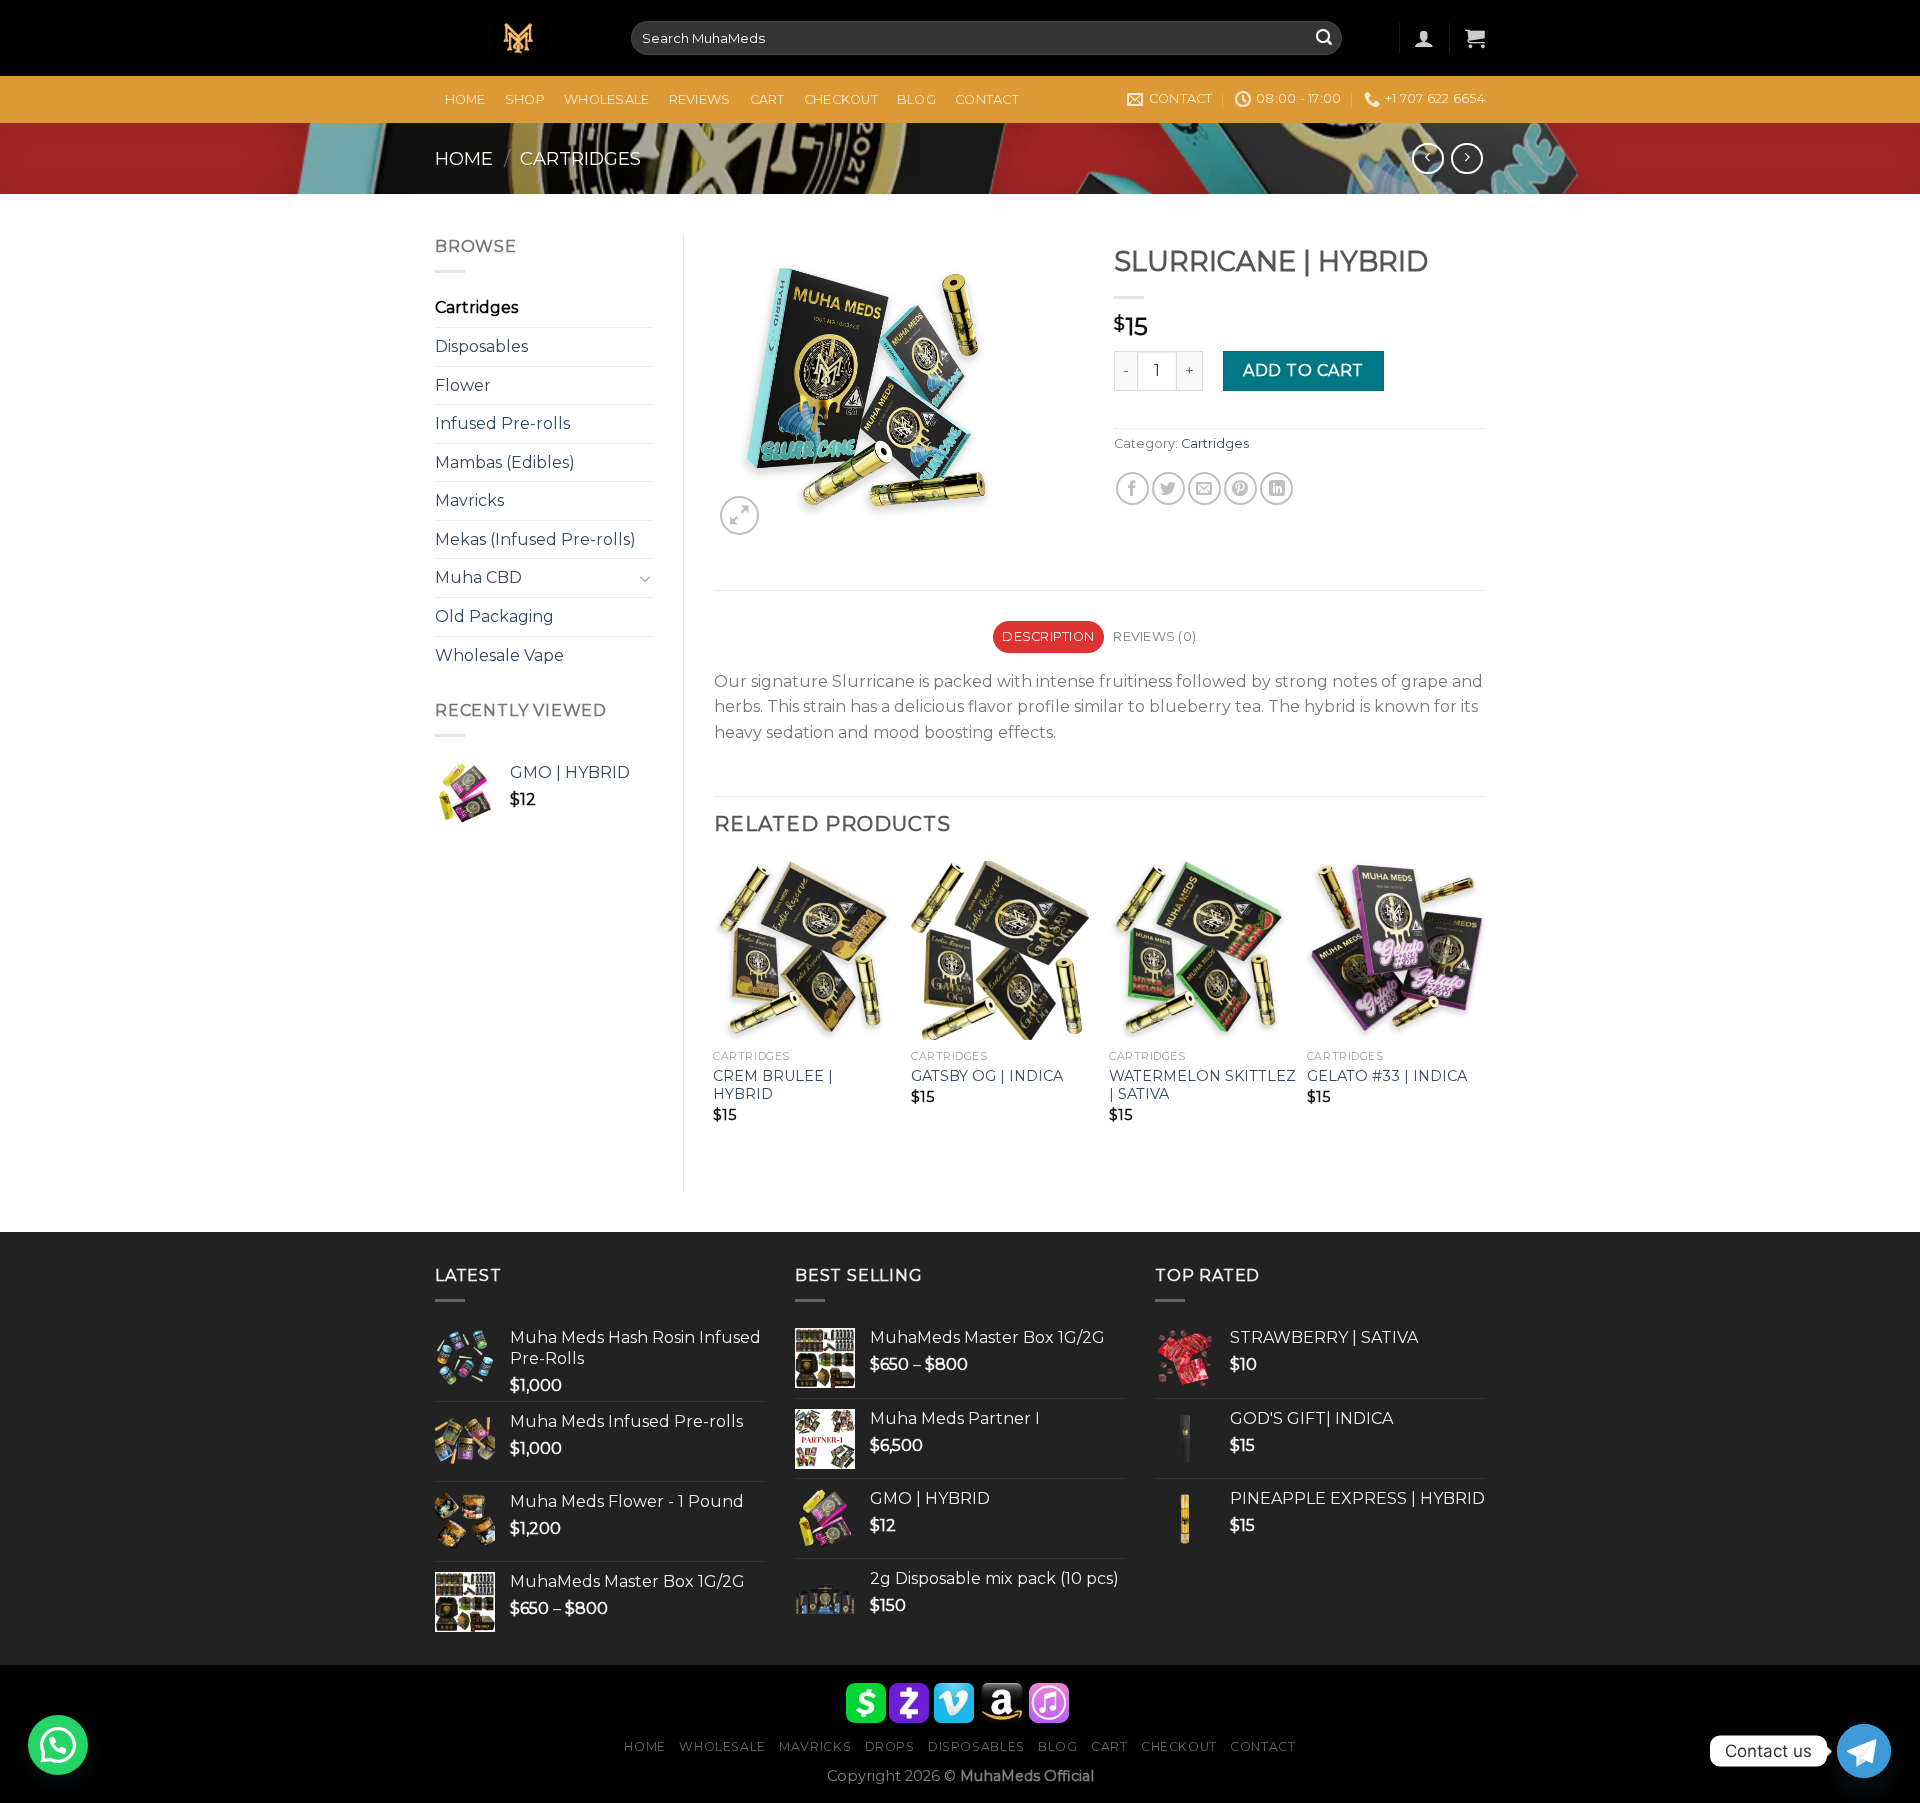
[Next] (1484, 1009)
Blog (916, 99)
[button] (58, 1745)
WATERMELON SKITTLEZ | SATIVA (1202, 1085)
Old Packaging (494, 616)
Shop (525, 99)
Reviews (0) (1154, 636)
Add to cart (1303, 370)
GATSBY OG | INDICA (987, 1076)
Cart (767, 99)
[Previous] (715, 1009)
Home (465, 99)
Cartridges (580, 158)
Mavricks (469, 500)
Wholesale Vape (499, 655)
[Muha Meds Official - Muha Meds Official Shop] (518, 38)
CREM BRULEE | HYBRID (773, 1085)
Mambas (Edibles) (505, 462)
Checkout (841, 99)
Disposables (481, 346)
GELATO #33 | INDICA (1387, 1076)
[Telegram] (1864, 1751)
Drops (890, 1746)
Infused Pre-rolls (502, 423)
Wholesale (606, 99)
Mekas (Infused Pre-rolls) (535, 539)
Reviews (700, 99)
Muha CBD (478, 577)
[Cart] (1475, 38)
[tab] (1048, 637)
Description (1048, 636)
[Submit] (1324, 38)
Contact (987, 99)
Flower (463, 385)
